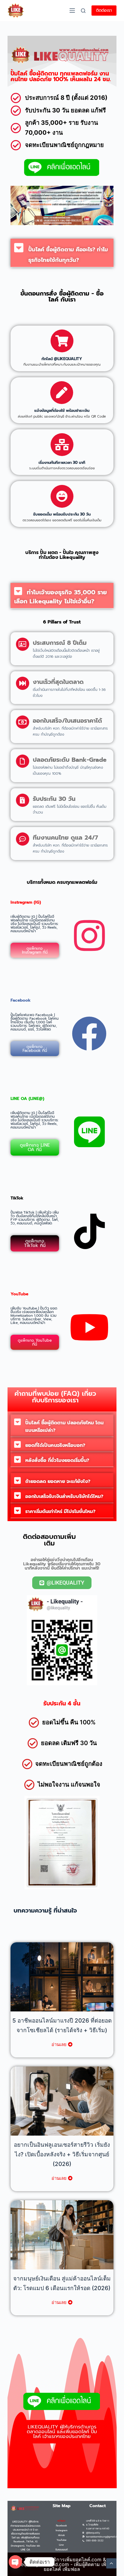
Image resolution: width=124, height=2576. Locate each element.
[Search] (83, 11)
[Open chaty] (15, 2562)
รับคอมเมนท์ (62, 2550)
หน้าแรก (61, 2521)
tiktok (62, 2535)
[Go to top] (111, 2563)
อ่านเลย (59, 2044)
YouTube (62, 2540)
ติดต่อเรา (104, 10)
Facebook (62, 2525)
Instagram (62, 2530)
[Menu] (72, 11)
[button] (62, 253)
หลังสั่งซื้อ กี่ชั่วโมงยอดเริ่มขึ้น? (57, 1460)
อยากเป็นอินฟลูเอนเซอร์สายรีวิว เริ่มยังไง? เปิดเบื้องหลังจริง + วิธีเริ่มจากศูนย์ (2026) (62, 2154)
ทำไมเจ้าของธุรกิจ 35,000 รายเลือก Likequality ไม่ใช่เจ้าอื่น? (60, 597)
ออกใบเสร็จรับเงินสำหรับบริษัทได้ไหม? (64, 1496)
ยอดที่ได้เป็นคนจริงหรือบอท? (55, 1445)
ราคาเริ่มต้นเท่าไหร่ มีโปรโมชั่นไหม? (60, 1512)
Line (61, 2545)
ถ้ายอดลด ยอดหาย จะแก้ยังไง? (58, 1481)
